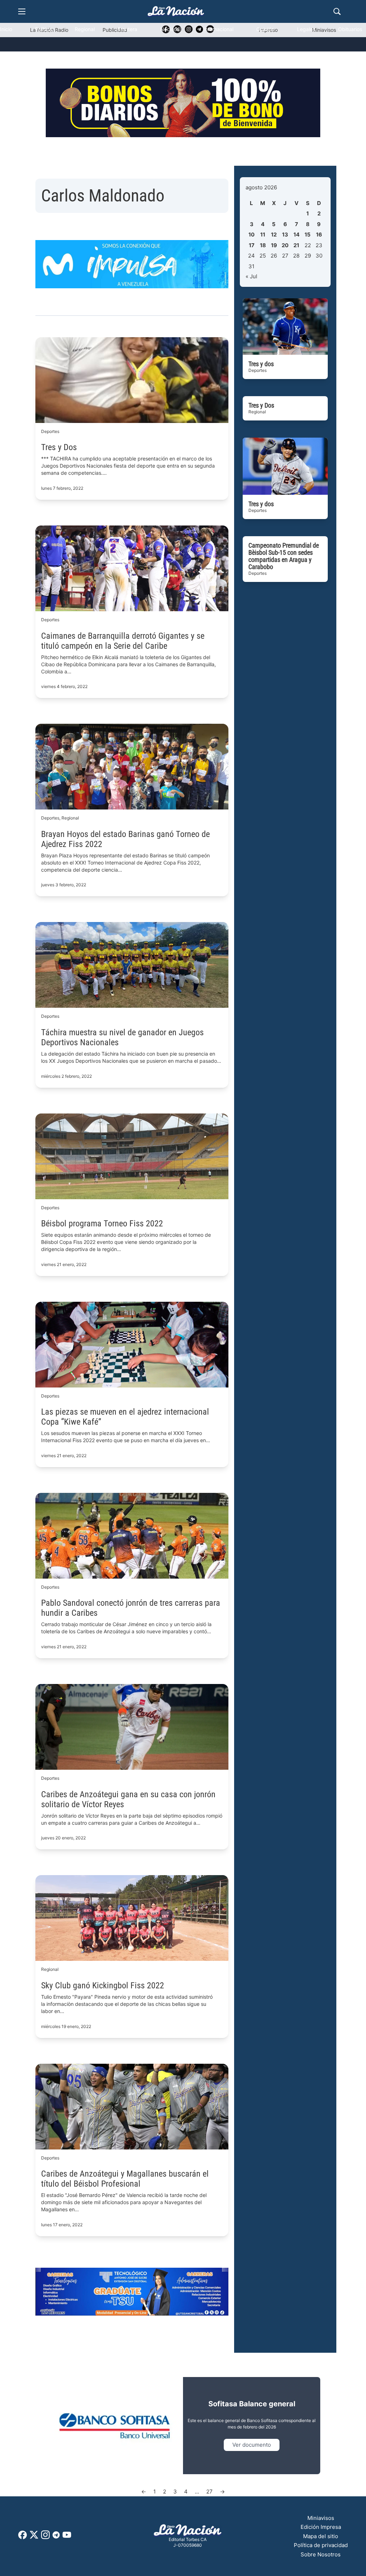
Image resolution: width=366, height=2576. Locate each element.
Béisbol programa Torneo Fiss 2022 (102, 1224)
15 (308, 235)
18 (263, 245)
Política (43, 29)
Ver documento (252, 2445)
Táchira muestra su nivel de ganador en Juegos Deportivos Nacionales (122, 1037)
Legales (306, 29)
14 (296, 235)
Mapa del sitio (321, 2536)
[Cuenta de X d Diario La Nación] (34, 2537)
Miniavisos (321, 2518)
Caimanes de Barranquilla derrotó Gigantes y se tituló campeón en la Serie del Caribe (123, 641)
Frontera (127, 29)
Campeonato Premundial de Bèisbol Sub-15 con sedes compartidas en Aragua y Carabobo (284, 556)
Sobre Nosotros (321, 2554)
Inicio (6, 29)
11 (263, 235)
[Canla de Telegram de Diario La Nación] (56, 2537)
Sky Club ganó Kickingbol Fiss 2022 (103, 1985)
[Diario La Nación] (176, 11)
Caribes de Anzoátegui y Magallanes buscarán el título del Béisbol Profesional (125, 2179)
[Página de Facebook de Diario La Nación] (23, 2537)
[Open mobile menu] (22, 11)
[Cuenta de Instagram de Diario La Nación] (45, 2537)
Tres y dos (261, 364)
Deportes (53, 59)
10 (251, 235)
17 (252, 245)
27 (209, 2492)
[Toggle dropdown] (106, 59)
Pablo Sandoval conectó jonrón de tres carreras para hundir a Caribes (131, 1608)
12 (274, 235)
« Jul (251, 276)
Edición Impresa (321, 2527)
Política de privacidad (321, 2545)
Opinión (265, 29)
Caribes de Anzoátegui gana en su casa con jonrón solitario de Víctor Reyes (128, 1799)
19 (274, 245)
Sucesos (10, 59)
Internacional (218, 29)
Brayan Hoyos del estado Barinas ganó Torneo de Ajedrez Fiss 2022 (125, 839)
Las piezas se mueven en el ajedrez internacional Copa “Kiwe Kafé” (125, 1417)
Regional (85, 29)
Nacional (170, 29)
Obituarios (350, 29)
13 (285, 235)
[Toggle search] (337, 11)
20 (285, 245)
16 (319, 235)
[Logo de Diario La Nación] (188, 2530)
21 (296, 245)
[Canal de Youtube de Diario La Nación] (67, 2537)
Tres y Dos (59, 447)
